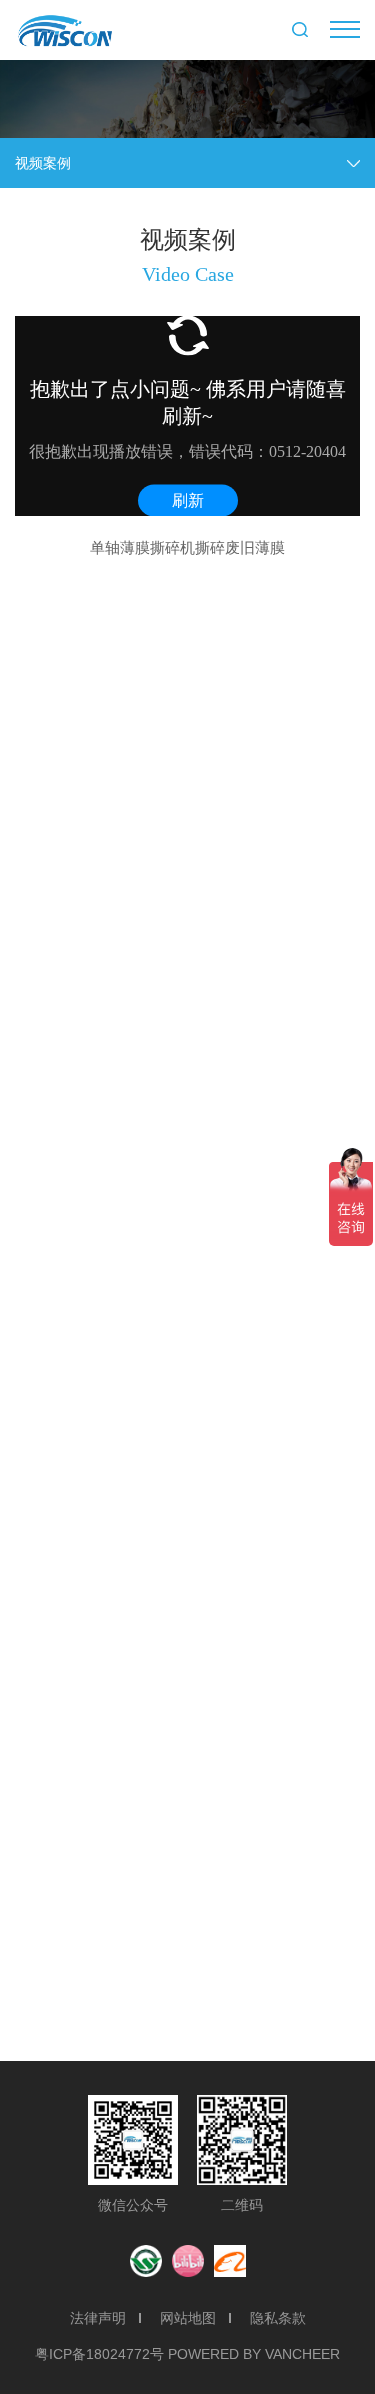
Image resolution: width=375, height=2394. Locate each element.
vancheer (302, 2354)
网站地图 (188, 2318)
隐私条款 (278, 2318)
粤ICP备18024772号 (99, 2354)
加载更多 (188, 2011)
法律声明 (98, 2318)
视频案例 (43, 163)
